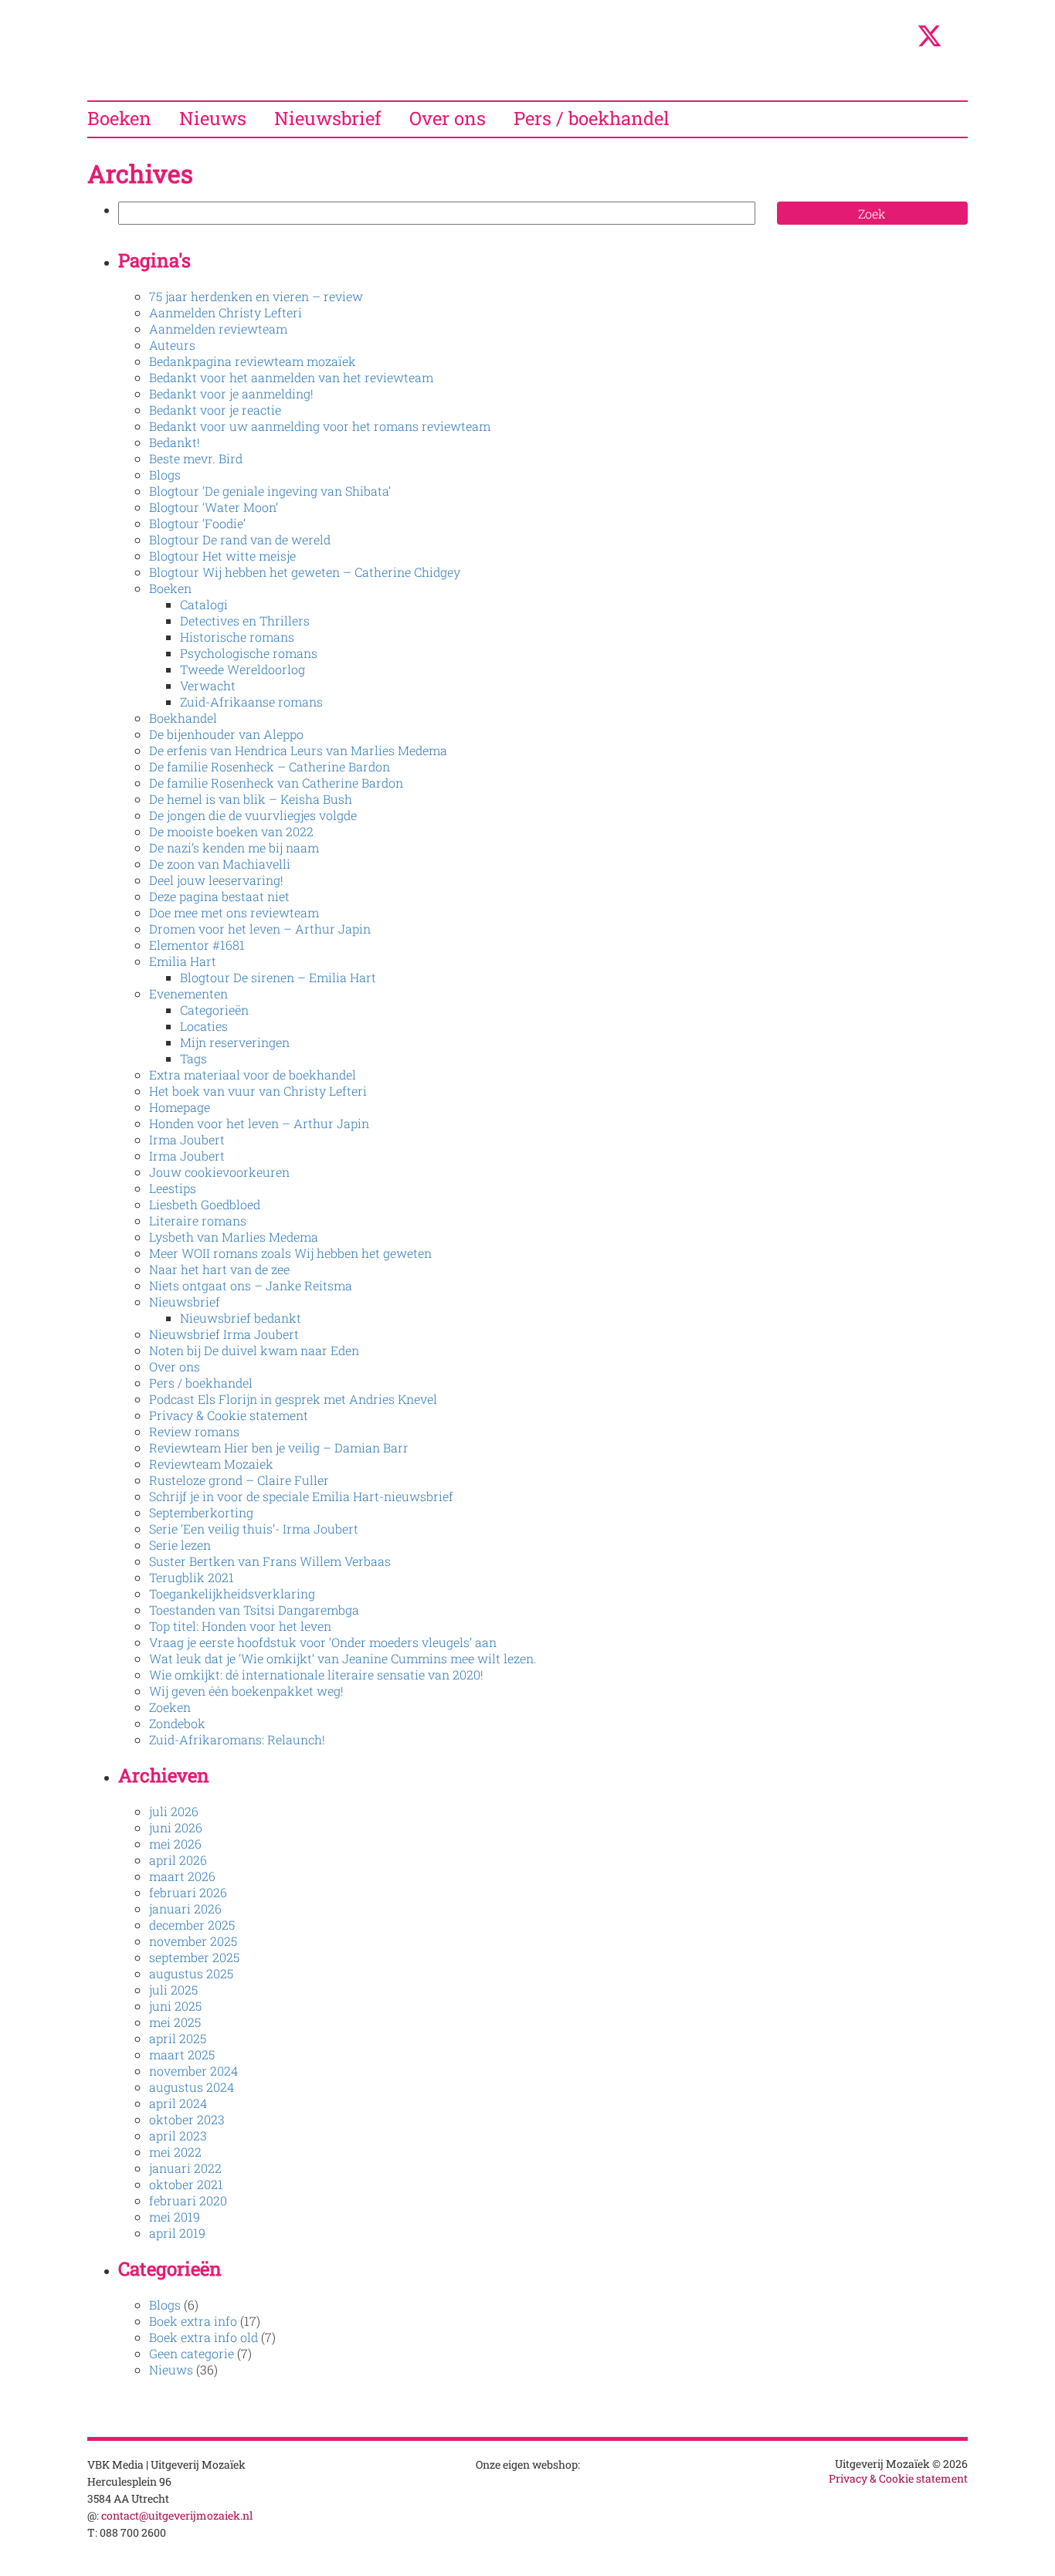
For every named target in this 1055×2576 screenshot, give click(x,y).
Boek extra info (193, 2321)
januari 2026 (185, 1908)
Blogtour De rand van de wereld (240, 539)
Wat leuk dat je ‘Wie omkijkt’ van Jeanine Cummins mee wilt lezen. (343, 1658)
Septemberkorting (201, 1512)
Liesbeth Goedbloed (205, 1204)
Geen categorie (192, 2353)
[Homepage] (825, 39)
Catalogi (204, 604)
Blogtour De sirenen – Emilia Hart (278, 977)
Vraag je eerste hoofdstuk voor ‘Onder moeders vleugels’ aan (323, 1642)
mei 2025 (175, 2022)
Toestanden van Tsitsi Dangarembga (254, 1610)
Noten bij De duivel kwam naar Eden (254, 1350)
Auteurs (172, 345)
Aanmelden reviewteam (218, 329)
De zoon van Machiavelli (220, 864)
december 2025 (192, 1925)
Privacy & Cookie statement (229, 1415)
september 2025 (194, 1957)
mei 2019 (175, 2217)
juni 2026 (176, 1827)
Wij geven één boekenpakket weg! (246, 1691)
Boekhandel (183, 718)
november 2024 (193, 2071)
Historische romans (237, 637)
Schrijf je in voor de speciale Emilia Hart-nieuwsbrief (301, 1496)
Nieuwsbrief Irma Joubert (224, 1334)
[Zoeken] (897, 39)
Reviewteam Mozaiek (211, 1464)
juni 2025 (175, 2006)
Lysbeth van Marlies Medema (234, 1237)
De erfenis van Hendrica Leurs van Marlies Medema (298, 750)
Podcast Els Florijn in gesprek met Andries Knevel (293, 1399)
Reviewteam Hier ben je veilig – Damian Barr (279, 1447)
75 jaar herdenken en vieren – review (256, 296)
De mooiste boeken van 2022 (231, 831)
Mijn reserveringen (235, 1042)
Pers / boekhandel (592, 118)
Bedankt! (175, 442)
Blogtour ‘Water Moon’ (214, 507)
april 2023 (178, 2135)
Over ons (448, 118)
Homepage (180, 1107)
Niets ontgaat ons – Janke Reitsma (251, 1285)
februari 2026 (188, 1892)
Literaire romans (198, 1220)
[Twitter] (929, 44)
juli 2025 (173, 1990)
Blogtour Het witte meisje (222, 556)
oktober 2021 (186, 2184)
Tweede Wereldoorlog (243, 669)
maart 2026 (182, 1876)
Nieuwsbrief (328, 118)
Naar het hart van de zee (219, 1269)
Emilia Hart (183, 961)
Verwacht (208, 685)
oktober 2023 (187, 2119)
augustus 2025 (191, 1973)
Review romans (194, 1431)
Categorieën (214, 1010)
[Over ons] (862, 39)
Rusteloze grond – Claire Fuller (239, 1480)
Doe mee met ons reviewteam (234, 912)
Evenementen (188, 993)
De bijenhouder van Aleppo (226, 734)
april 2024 (178, 2103)
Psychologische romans (249, 653)
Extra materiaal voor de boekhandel (253, 1074)
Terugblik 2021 (192, 1577)
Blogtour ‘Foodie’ (197, 523)
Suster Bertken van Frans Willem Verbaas (270, 1561)
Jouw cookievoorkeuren (219, 1172)
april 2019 (177, 2233)
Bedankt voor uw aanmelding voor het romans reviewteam (320, 426)
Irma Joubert (187, 1139)
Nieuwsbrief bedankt (241, 1318)
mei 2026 (175, 1844)
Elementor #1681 (197, 945)
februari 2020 (188, 2200)
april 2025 (178, 2038)
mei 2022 (175, 2152)
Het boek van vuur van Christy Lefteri (258, 1091)
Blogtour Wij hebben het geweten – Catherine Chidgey (305, 572)
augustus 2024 (192, 2087)
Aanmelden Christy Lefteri (226, 312)
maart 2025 (182, 2054)
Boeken (119, 118)
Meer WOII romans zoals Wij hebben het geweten (290, 1253)
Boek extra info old (204, 2337)
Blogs (165, 475)
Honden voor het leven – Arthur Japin (259, 1123)
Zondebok (177, 1723)
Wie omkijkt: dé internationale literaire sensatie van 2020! (316, 1674)
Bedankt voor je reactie (215, 410)
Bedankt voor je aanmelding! (231, 393)
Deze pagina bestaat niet (219, 896)
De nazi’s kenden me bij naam (234, 847)
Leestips (173, 1188)
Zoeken (170, 1707)
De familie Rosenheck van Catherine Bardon (276, 783)
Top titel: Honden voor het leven (240, 1626)
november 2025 (193, 1941)
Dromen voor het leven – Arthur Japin (260, 929)
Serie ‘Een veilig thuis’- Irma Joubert (254, 1529)
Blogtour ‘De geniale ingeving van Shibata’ (270, 491)
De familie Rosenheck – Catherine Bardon (270, 766)
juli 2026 (174, 1811)
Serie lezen (180, 1545)
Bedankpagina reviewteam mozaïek (253, 361)
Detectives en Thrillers (245, 620)
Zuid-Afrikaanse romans (251, 702)
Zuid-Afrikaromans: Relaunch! (237, 1739)
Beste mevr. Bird (196, 458)
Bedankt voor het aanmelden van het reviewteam (291, 377)
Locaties (204, 1026)
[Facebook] (962, 39)
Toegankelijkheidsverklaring (232, 1593)
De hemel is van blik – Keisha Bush (251, 799)
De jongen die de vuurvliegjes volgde (253, 815)
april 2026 (178, 1860)
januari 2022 (185, 2168)
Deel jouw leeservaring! (216, 880)
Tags (193, 1058)
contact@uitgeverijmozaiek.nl (177, 2515)
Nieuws (213, 118)
